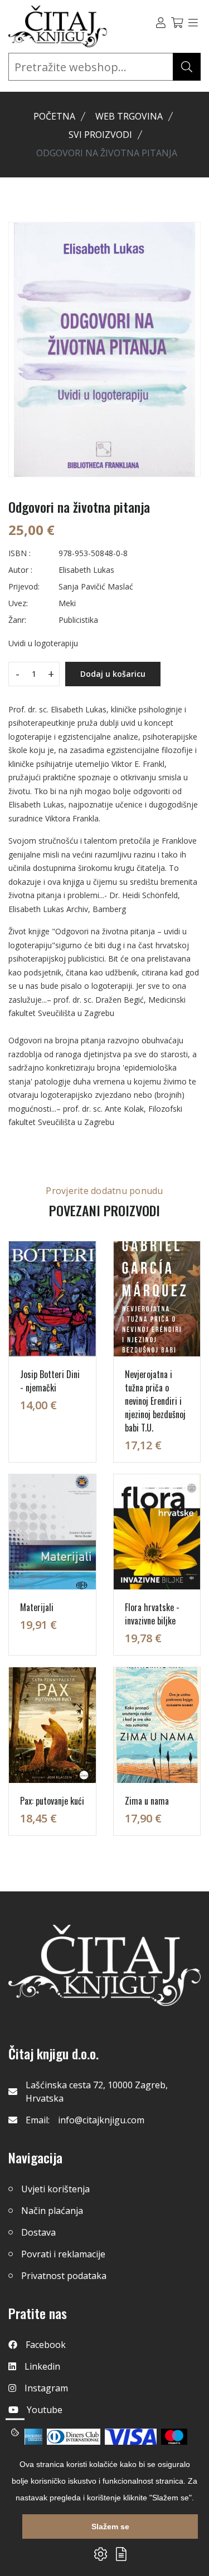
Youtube (45, 2410)
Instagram (46, 2388)
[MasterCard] (174, 2437)
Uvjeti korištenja (55, 2189)
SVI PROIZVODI (100, 135)
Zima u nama (147, 1801)
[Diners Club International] (74, 2437)
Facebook (46, 2345)
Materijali (37, 1607)
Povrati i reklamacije (63, 2254)
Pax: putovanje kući (52, 1801)
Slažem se (110, 2527)
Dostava (38, 2232)
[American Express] (32, 2437)
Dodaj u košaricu (113, 674)
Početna (54, 116)
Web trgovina (129, 116)
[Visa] (131, 2437)
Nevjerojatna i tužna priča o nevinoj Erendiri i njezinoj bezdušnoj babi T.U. (155, 1401)
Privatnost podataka (64, 2276)
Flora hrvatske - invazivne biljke (152, 1614)
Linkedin (42, 2366)
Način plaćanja (52, 2211)
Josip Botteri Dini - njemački (50, 1381)
